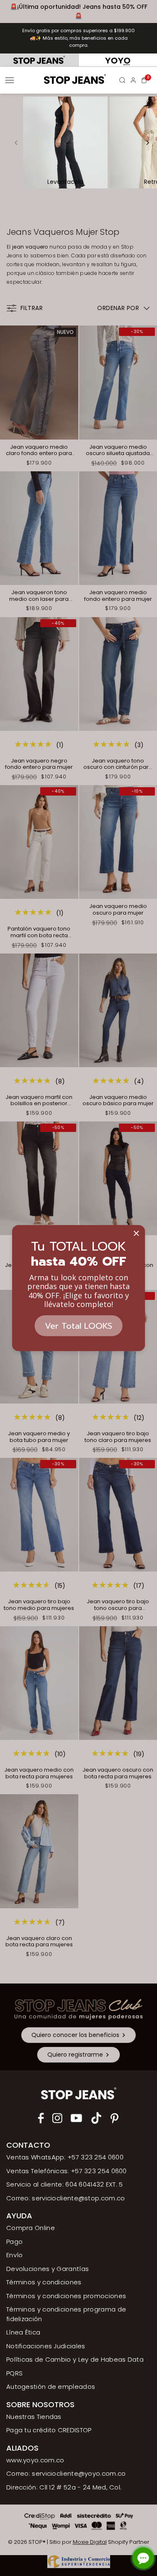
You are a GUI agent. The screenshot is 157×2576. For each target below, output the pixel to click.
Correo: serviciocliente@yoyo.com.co (66, 2473)
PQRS (14, 2373)
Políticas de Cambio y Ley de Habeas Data (75, 2359)
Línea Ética (23, 2332)
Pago (14, 2242)
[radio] (39, 60)
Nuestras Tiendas (34, 2417)
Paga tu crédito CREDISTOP (49, 2430)
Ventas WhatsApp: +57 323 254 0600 (65, 2157)
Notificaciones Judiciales (46, 2346)
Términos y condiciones (44, 2282)
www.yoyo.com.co (35, 2460)
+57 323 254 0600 (99, 2171)
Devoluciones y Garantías (48, 2269)
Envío (15, 2255)
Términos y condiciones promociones (66, 2296)
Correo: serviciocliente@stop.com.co (66, 2198)
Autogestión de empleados (51, 2387)
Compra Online (31, 2228)
